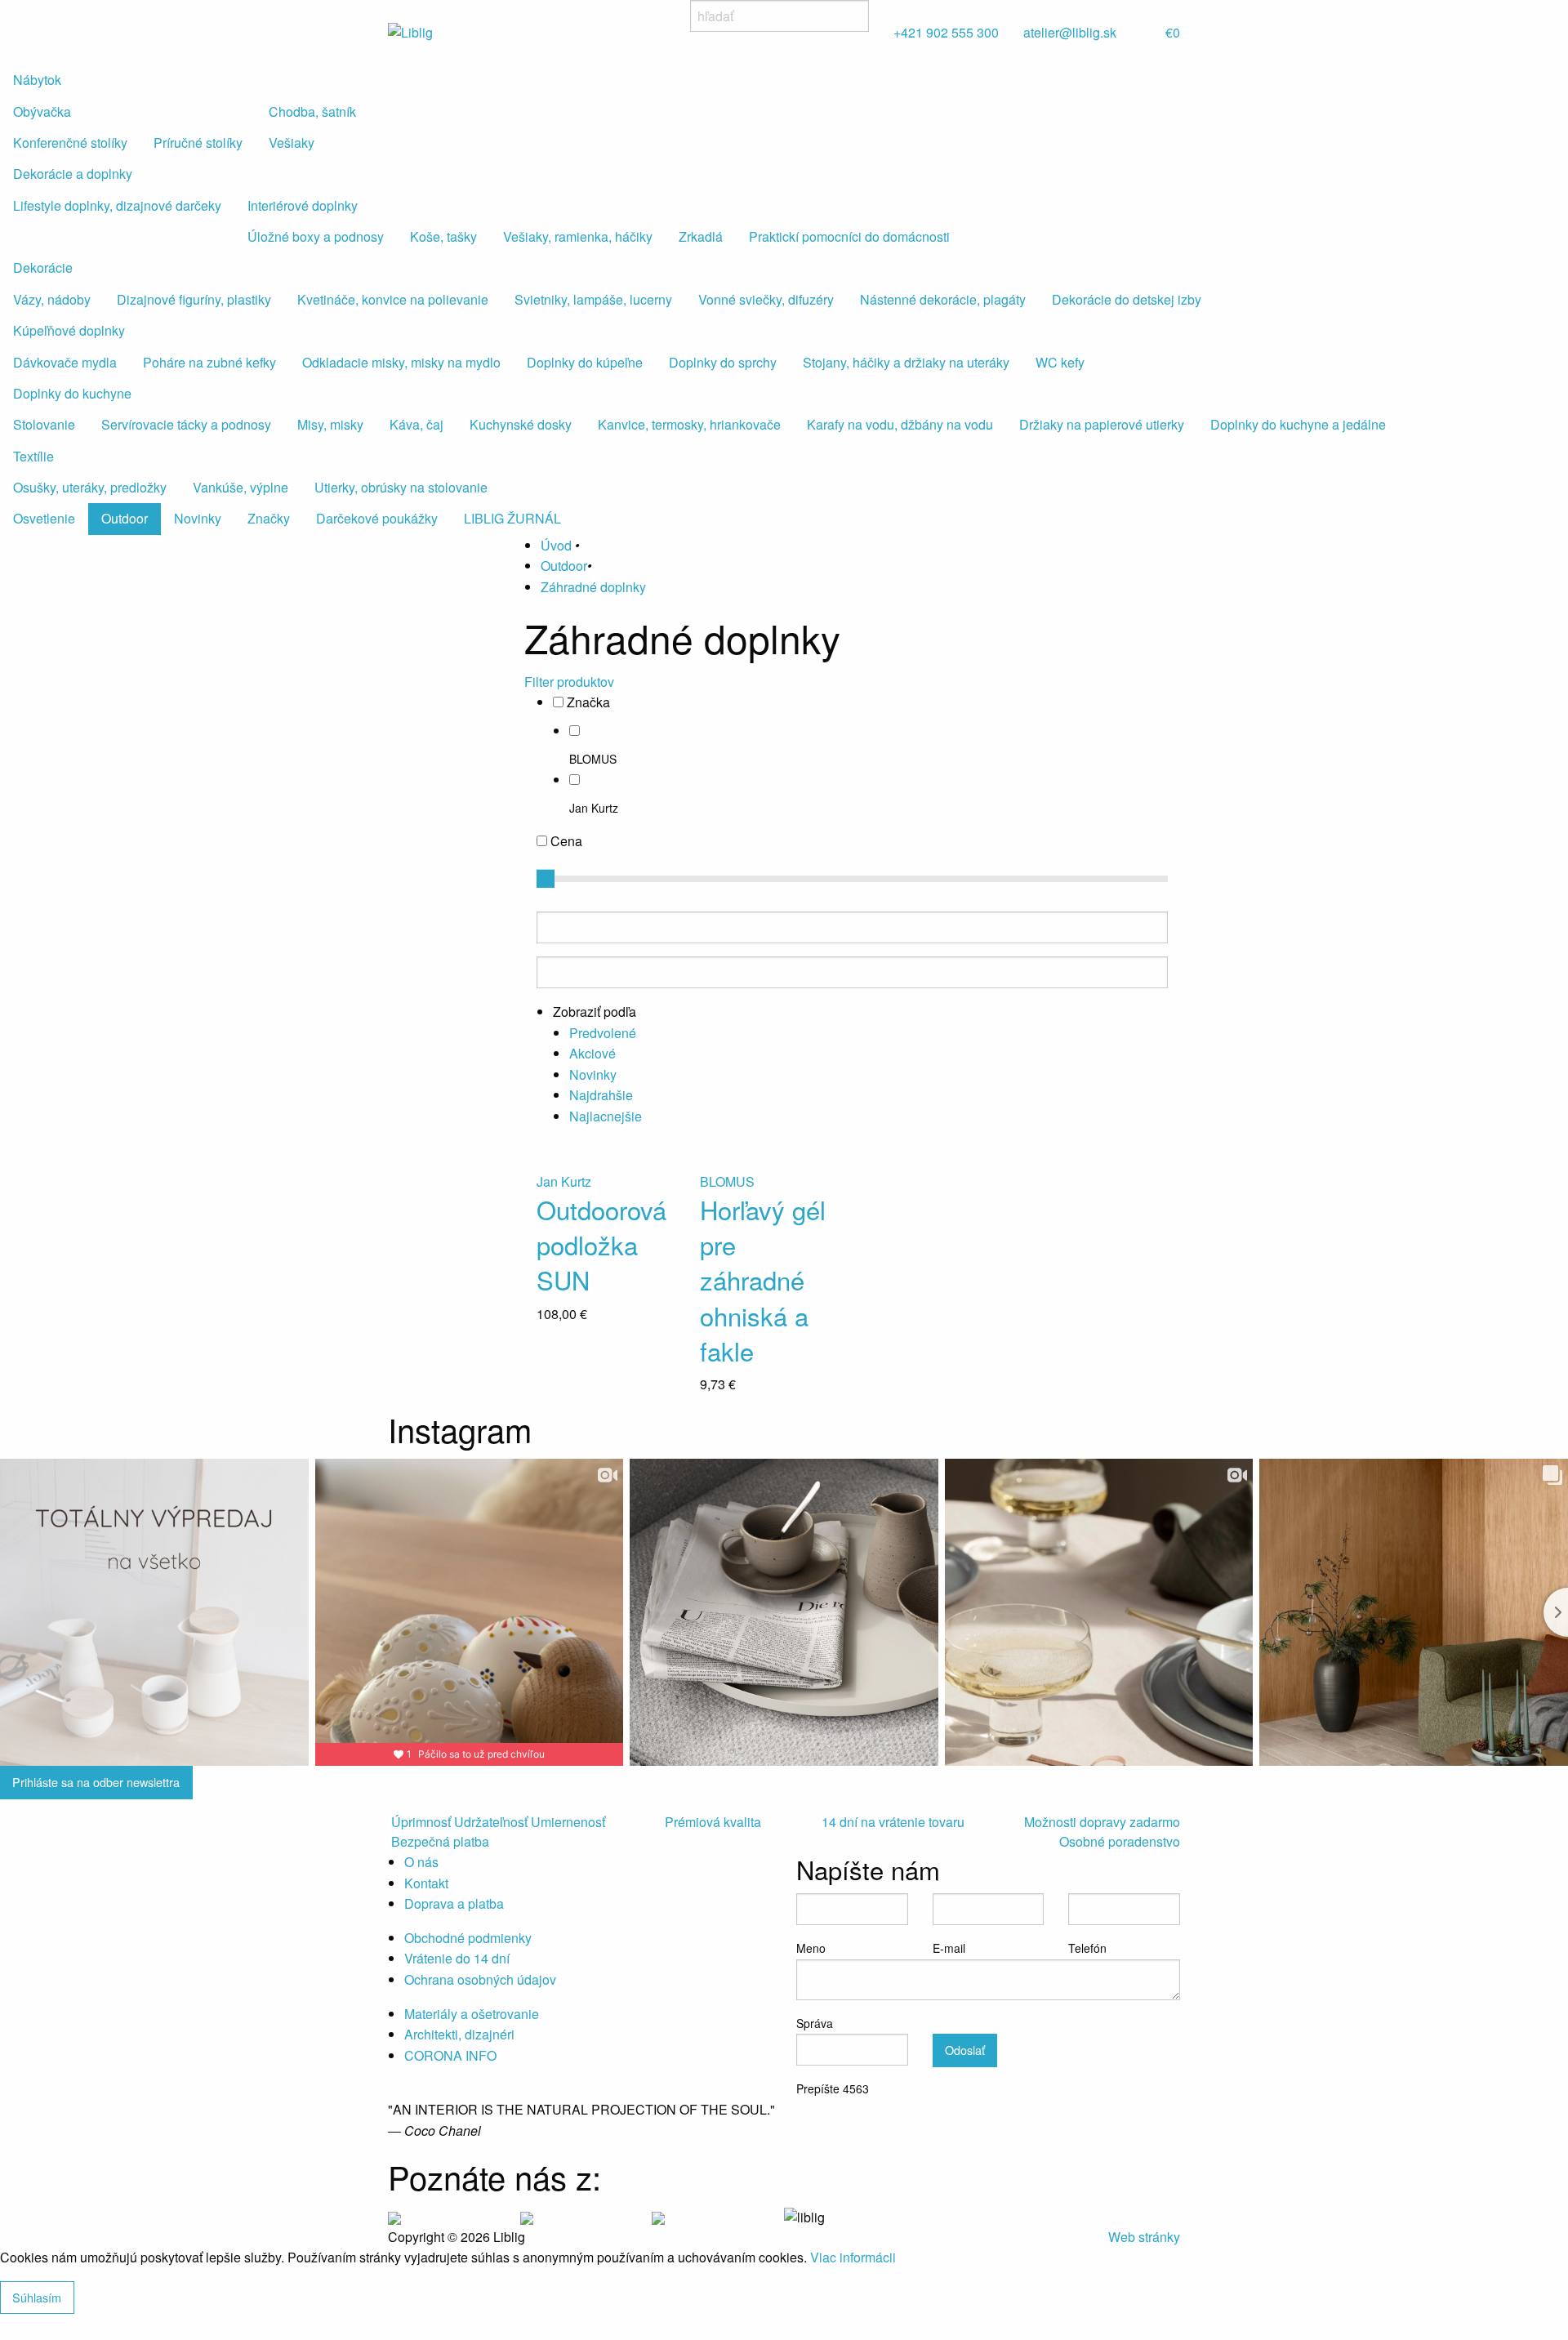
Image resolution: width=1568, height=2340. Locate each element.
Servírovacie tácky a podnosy (186, 424)
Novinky (198, 518)
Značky (269, 518)
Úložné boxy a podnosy (316, 236)
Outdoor (125, 518)
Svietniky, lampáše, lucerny (593, 299)
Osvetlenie (44, 518)
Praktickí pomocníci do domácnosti (849, 236)
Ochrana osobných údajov (480, 1979)
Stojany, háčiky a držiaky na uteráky (906, 362)
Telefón (1087, 1948)
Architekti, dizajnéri (459, 2034)
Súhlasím (37, 2297)
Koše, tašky (443, 236)
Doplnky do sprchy (723, 362)
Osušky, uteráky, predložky (90, 487)
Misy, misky (330, 424)
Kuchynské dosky (521, 424)
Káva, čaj (416, 424)
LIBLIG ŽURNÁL (512, 518)
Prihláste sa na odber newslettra (96, 1782)
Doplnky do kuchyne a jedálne (1298, 424)
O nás (421, 1862)
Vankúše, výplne (241, 487)
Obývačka (42, 111)
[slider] (546, 879)
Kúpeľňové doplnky (69, 330)
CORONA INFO (450, 2055)
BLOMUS (593, 759)
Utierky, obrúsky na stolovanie (401, 487)
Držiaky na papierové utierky (1102, 424)
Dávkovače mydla (65, 362)
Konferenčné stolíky (70, 143)
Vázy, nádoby (52, 299)
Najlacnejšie (606, 1116)
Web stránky (1144, 2237)
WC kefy (1060, 362)
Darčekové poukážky (377, 518)
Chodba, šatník (312, 111)
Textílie (33, 456)
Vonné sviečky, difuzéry (766, 299)
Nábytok (37, 80)
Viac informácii (853, 2257)
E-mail (949, 1948)
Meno (811, 1948)
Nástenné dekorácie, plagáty (943, 299)
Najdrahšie (601, 1095)
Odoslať (965, 2050)
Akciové (592, 1053)
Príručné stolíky (198, 143)
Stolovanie (44, 424)
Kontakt (426, 1883)
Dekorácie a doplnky (73, 174)
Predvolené (603, 1033)
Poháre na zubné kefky (209, 362)
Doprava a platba (454, 1903)
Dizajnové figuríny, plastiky (194, 299)
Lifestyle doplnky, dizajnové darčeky (117, 205)
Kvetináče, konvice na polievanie (393, 299)
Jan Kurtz (594, 808)
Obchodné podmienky (468, 1938)
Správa (815, 2023)
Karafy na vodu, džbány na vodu (900, 424)
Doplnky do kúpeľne (585, 362)
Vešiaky (292, 143)
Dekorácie (43, 267)
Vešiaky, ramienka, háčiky (578, 236)
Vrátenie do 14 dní (457, 1958)
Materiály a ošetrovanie (472, 2014)
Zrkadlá (701, 236)
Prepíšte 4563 (833, 2088)
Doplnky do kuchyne (72, 393)
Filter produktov (569, 682)
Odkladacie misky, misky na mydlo (401, 362)
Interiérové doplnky (303, 205)
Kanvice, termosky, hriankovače (689, 424)
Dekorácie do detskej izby (1127, 299)
